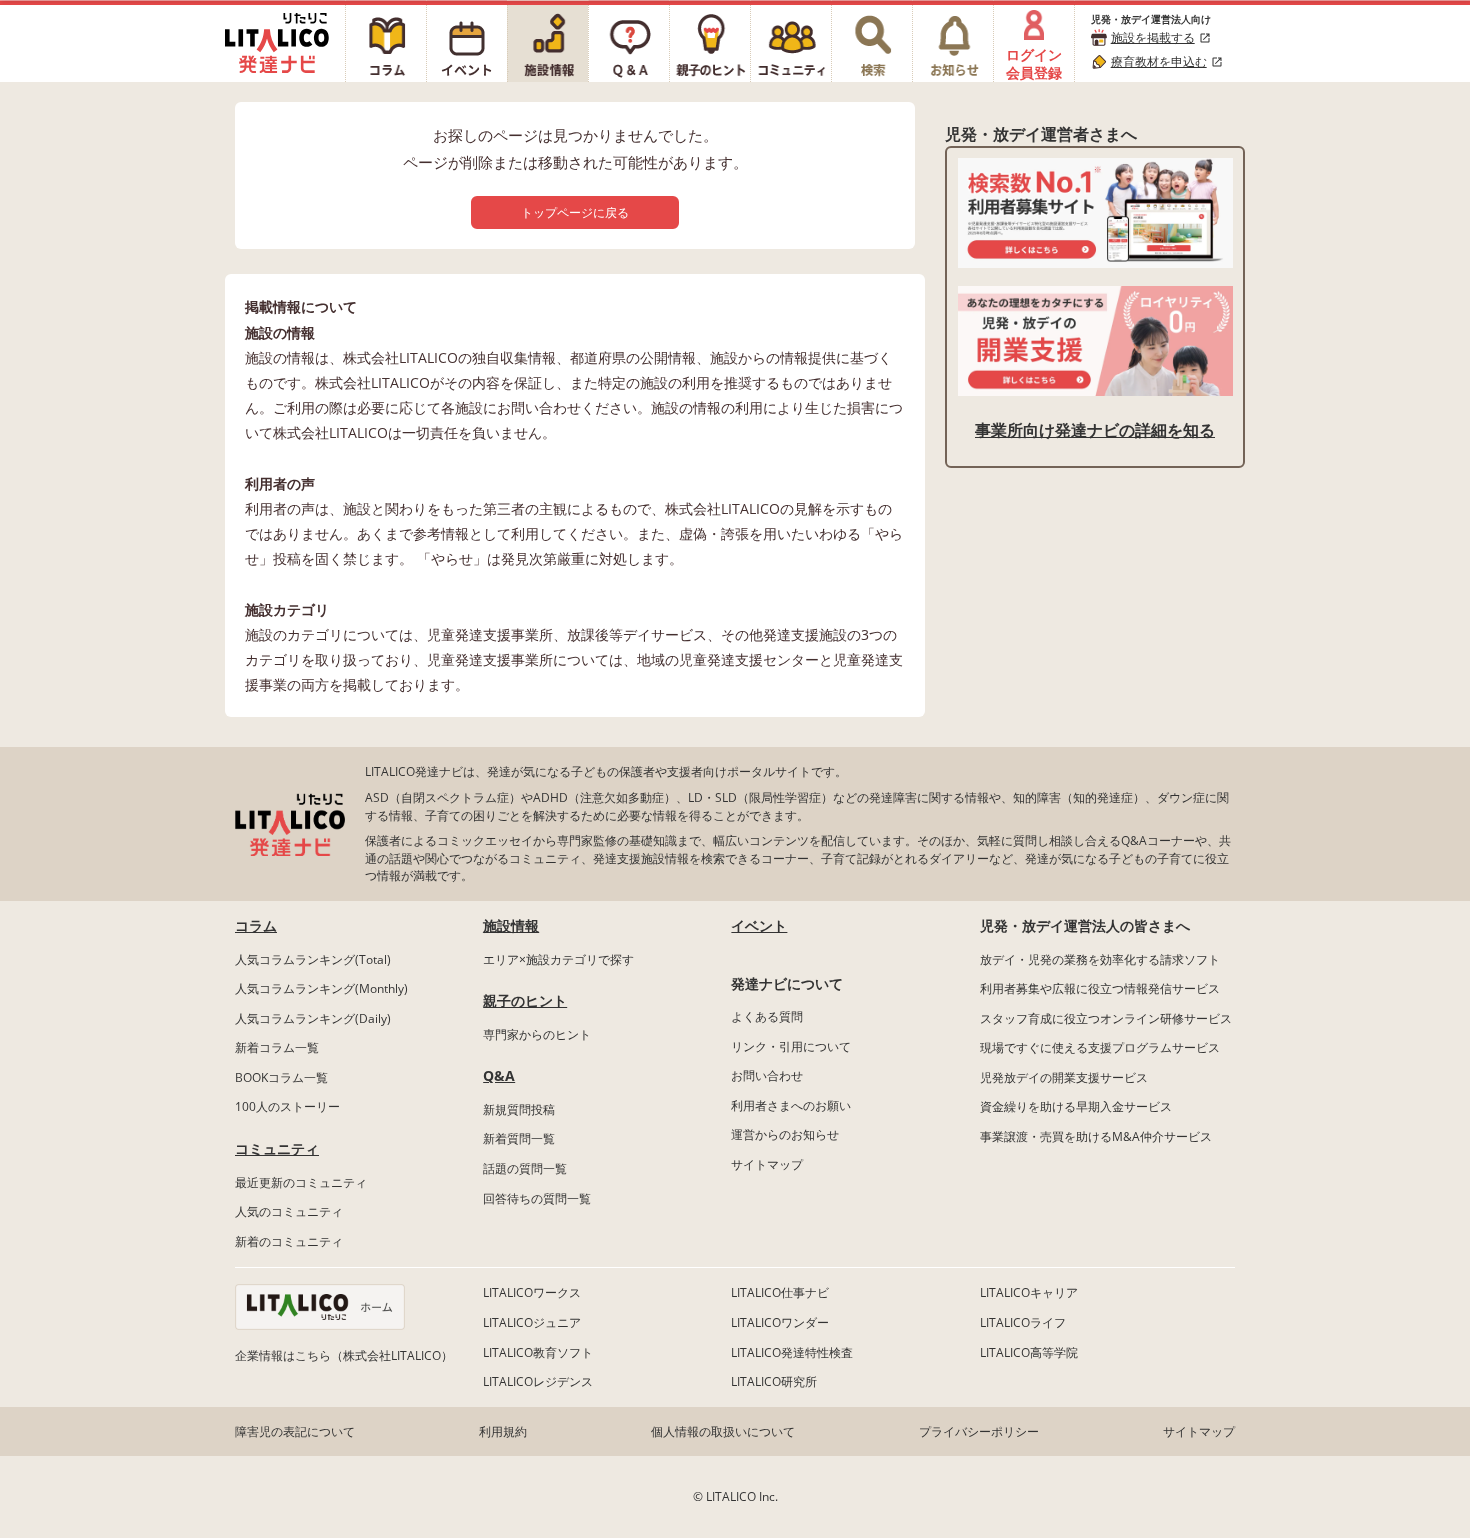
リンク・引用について (791, 1046)
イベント (759, 925)
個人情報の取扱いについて (723, 1431)
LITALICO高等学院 (1029, 1352)
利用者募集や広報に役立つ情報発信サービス (1100, 988)
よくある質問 (767, 1016)
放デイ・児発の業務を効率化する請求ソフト (1100, 959)
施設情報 (511, 925)
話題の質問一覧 (525, 1168)
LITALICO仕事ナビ (780, 1292)
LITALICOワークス (532, 1292)
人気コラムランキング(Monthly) (321, 988)
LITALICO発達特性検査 (792, 1352)
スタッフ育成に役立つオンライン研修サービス (1106, 1018)
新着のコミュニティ (289, 1241)
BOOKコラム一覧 (281, 1077)
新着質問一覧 (519, 1138)
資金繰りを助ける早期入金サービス (1076, 1106)
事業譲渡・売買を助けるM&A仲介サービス (1096, 1136)
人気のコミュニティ (289, 1211)
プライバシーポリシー (979, 1431)
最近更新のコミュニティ (301, 1182)
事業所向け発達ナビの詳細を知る (1095, 430)
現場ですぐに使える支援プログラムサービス (1100, 1047)
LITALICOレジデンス (538, 1381)
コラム (256, 925)
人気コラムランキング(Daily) (313, 1018)
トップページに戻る (575, 212)
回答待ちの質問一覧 (537, 1198)
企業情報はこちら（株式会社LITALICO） (344, 1355)
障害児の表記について (295, 1431)
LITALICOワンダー (780, 1322)
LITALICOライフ (1023, 1322)
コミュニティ (277, 1148)
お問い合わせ (767, 1075)
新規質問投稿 (519, 1109)
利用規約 (503, 1431)
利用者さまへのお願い (791, 1105)
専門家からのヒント (537, 1034)
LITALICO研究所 (774, 1381)
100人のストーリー (287, 1106)
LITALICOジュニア (532, 1322)
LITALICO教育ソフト (538, 1352)
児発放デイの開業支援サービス (1064, 1077)
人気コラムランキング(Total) (313, 959)
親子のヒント (525, 1000)
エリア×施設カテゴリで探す (558, 959)
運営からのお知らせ (785, 1134)
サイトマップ (767, 1164)
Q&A (499, 1075)
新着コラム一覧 (277, 1047)
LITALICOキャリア (1029, 1292)
